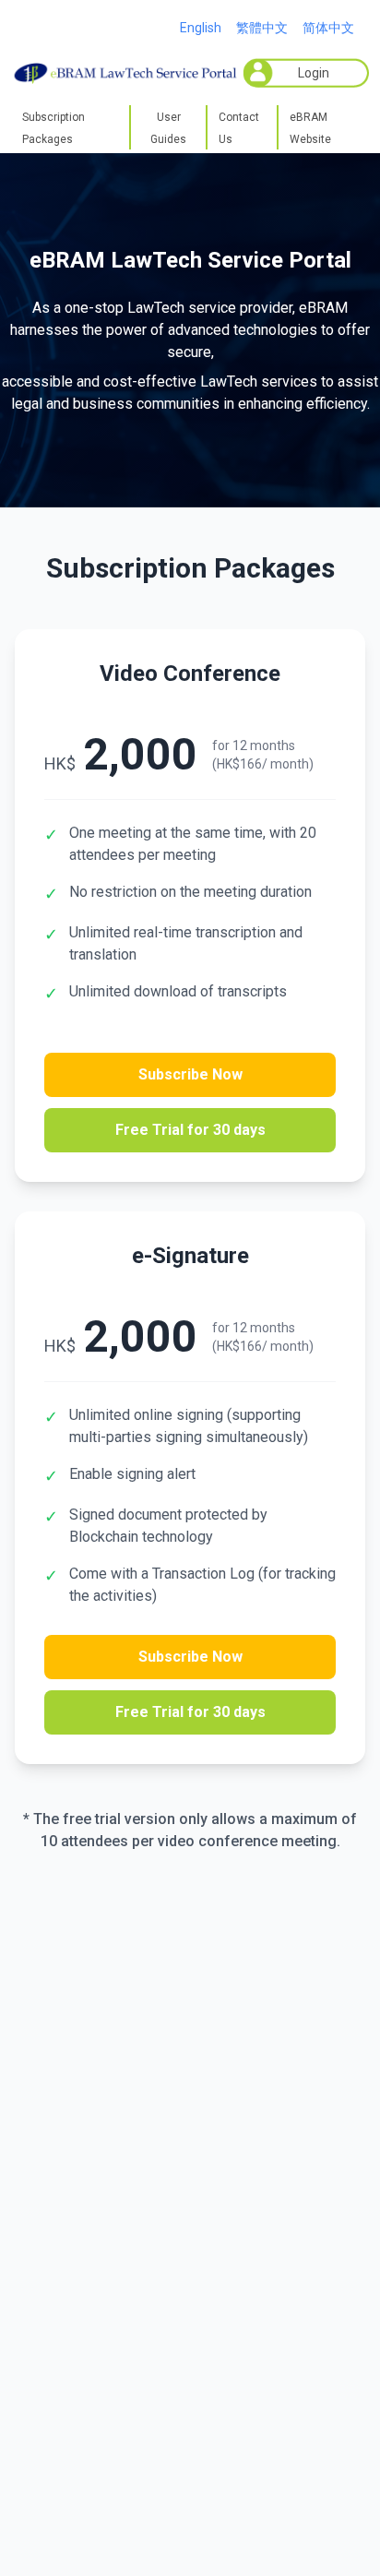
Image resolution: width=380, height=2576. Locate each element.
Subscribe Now (190, 1074)
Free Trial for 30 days (190, 1130)
